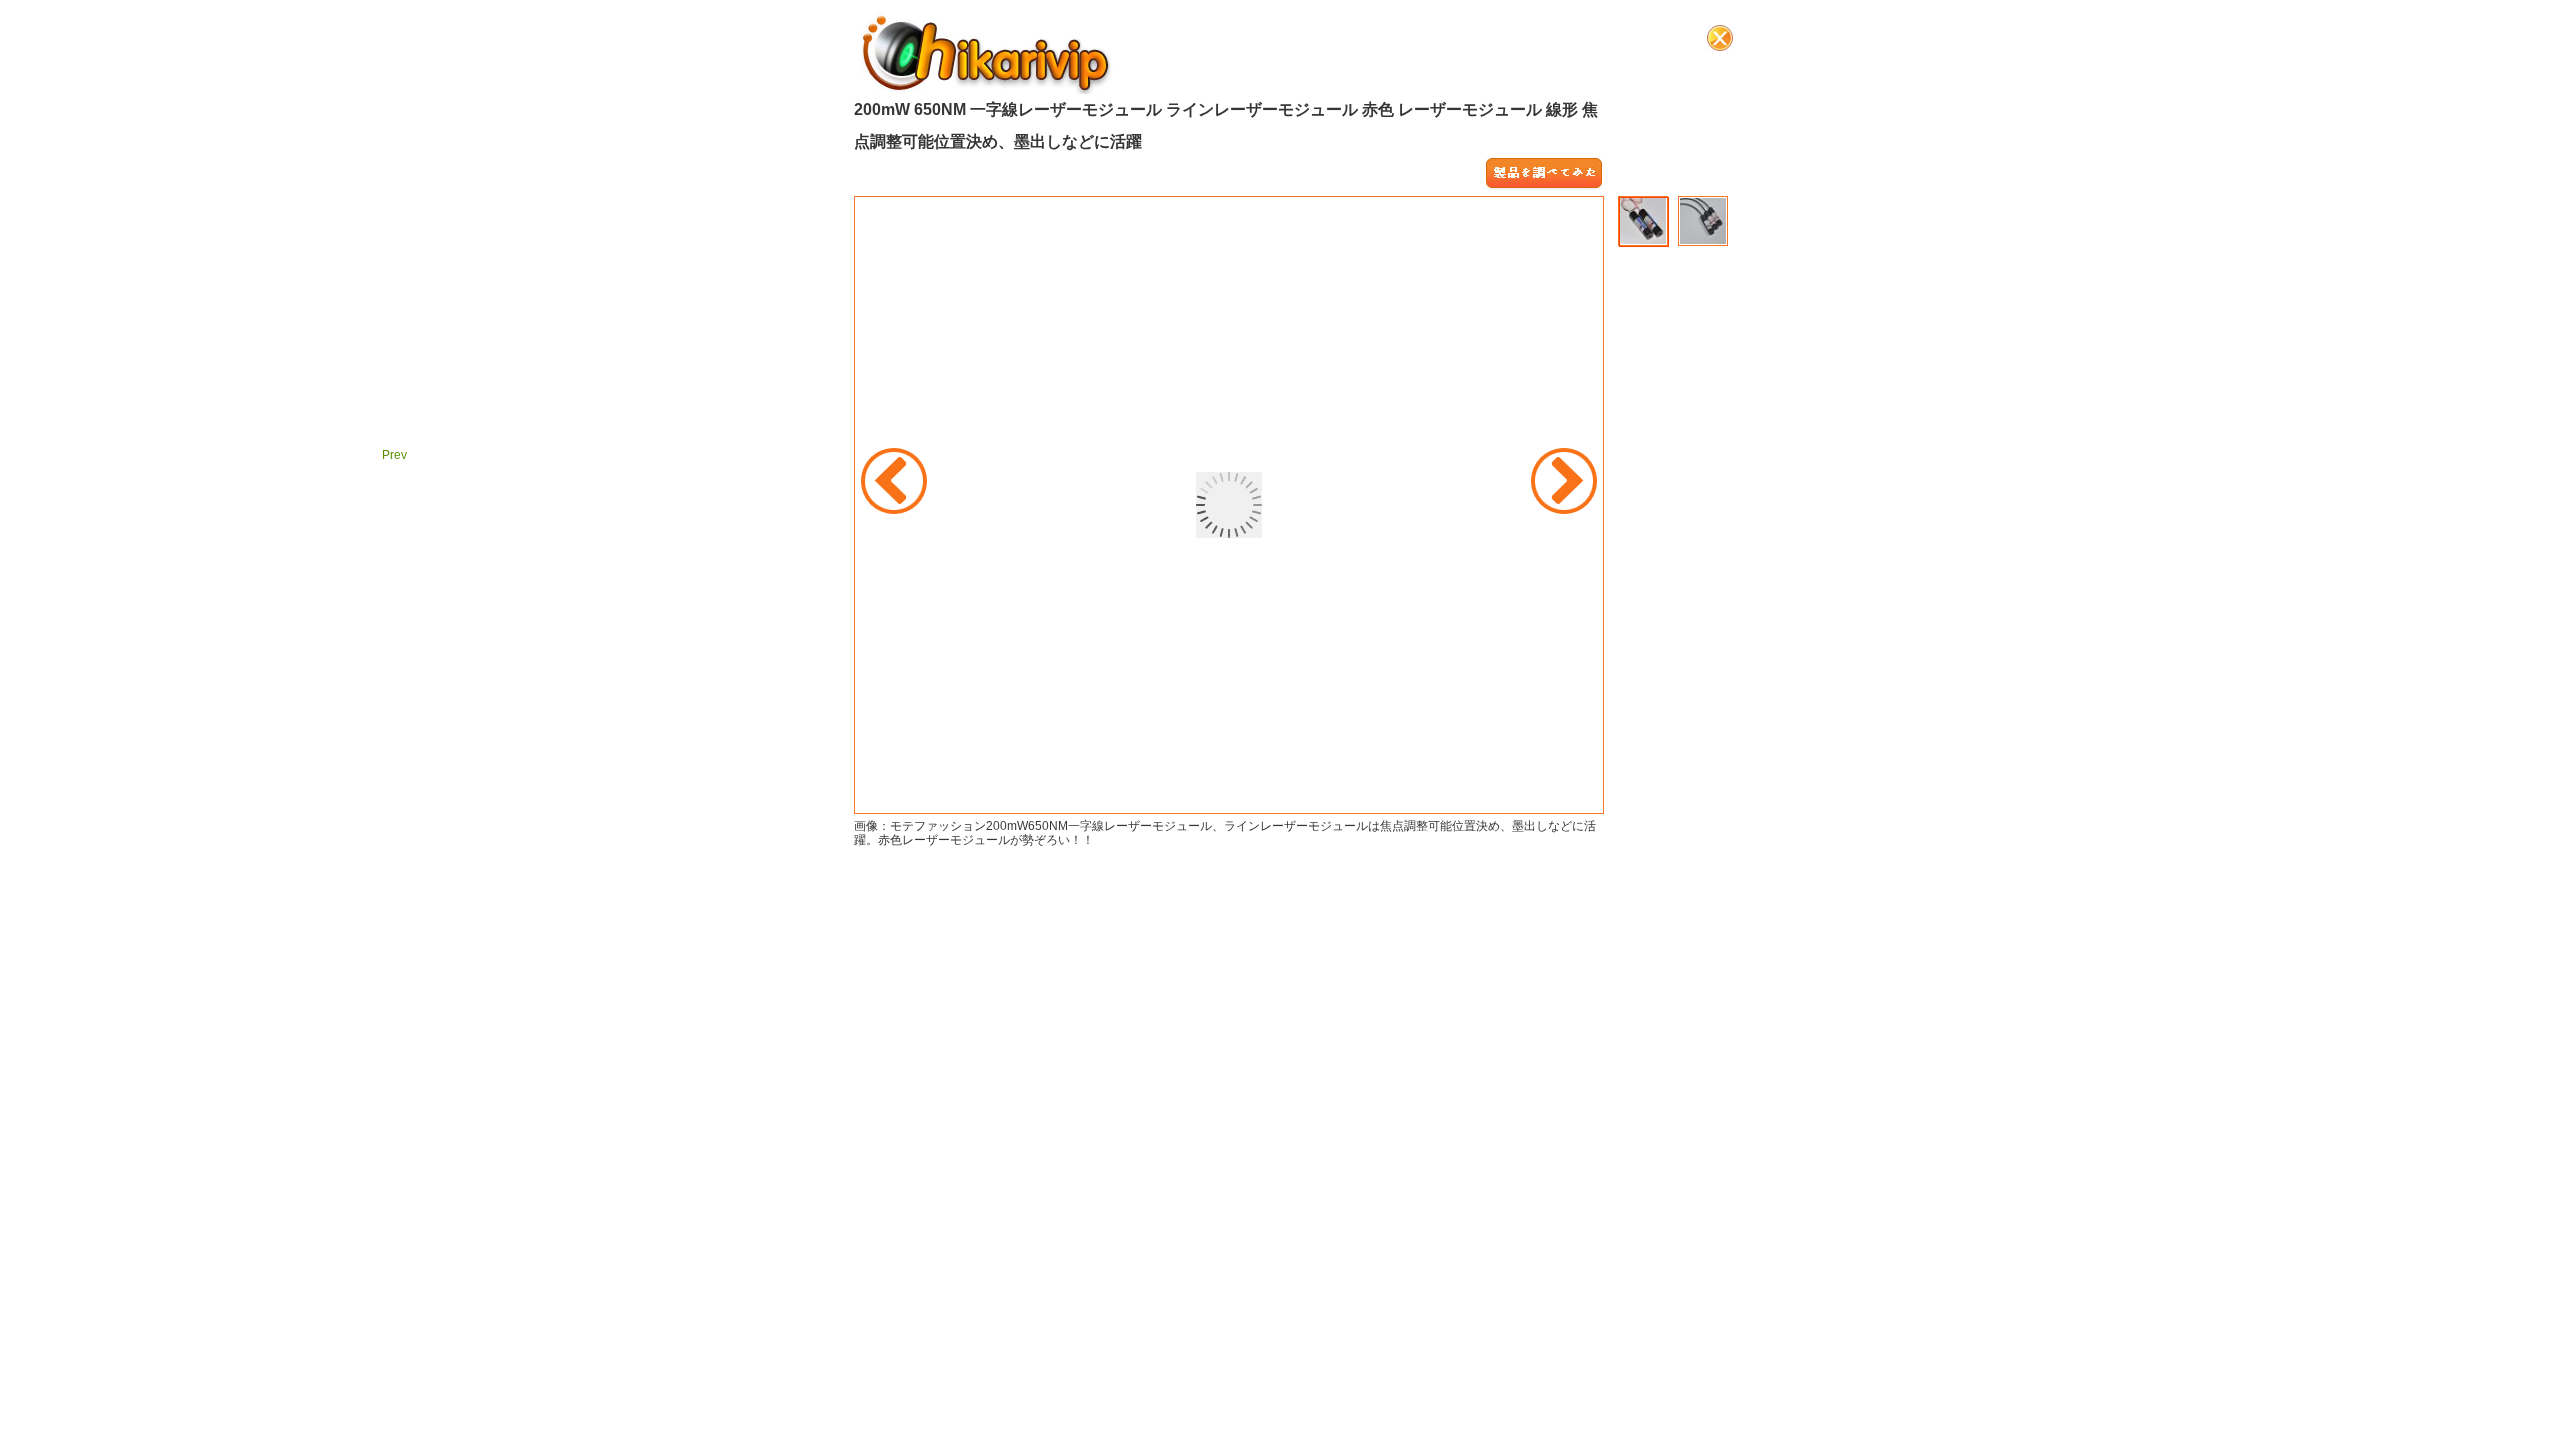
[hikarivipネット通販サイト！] (986, 52)
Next (1564, 481)
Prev (894, 481)
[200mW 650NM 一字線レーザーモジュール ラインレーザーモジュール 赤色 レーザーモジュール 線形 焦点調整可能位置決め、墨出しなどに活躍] (1544, 174)
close (1720, 38)
